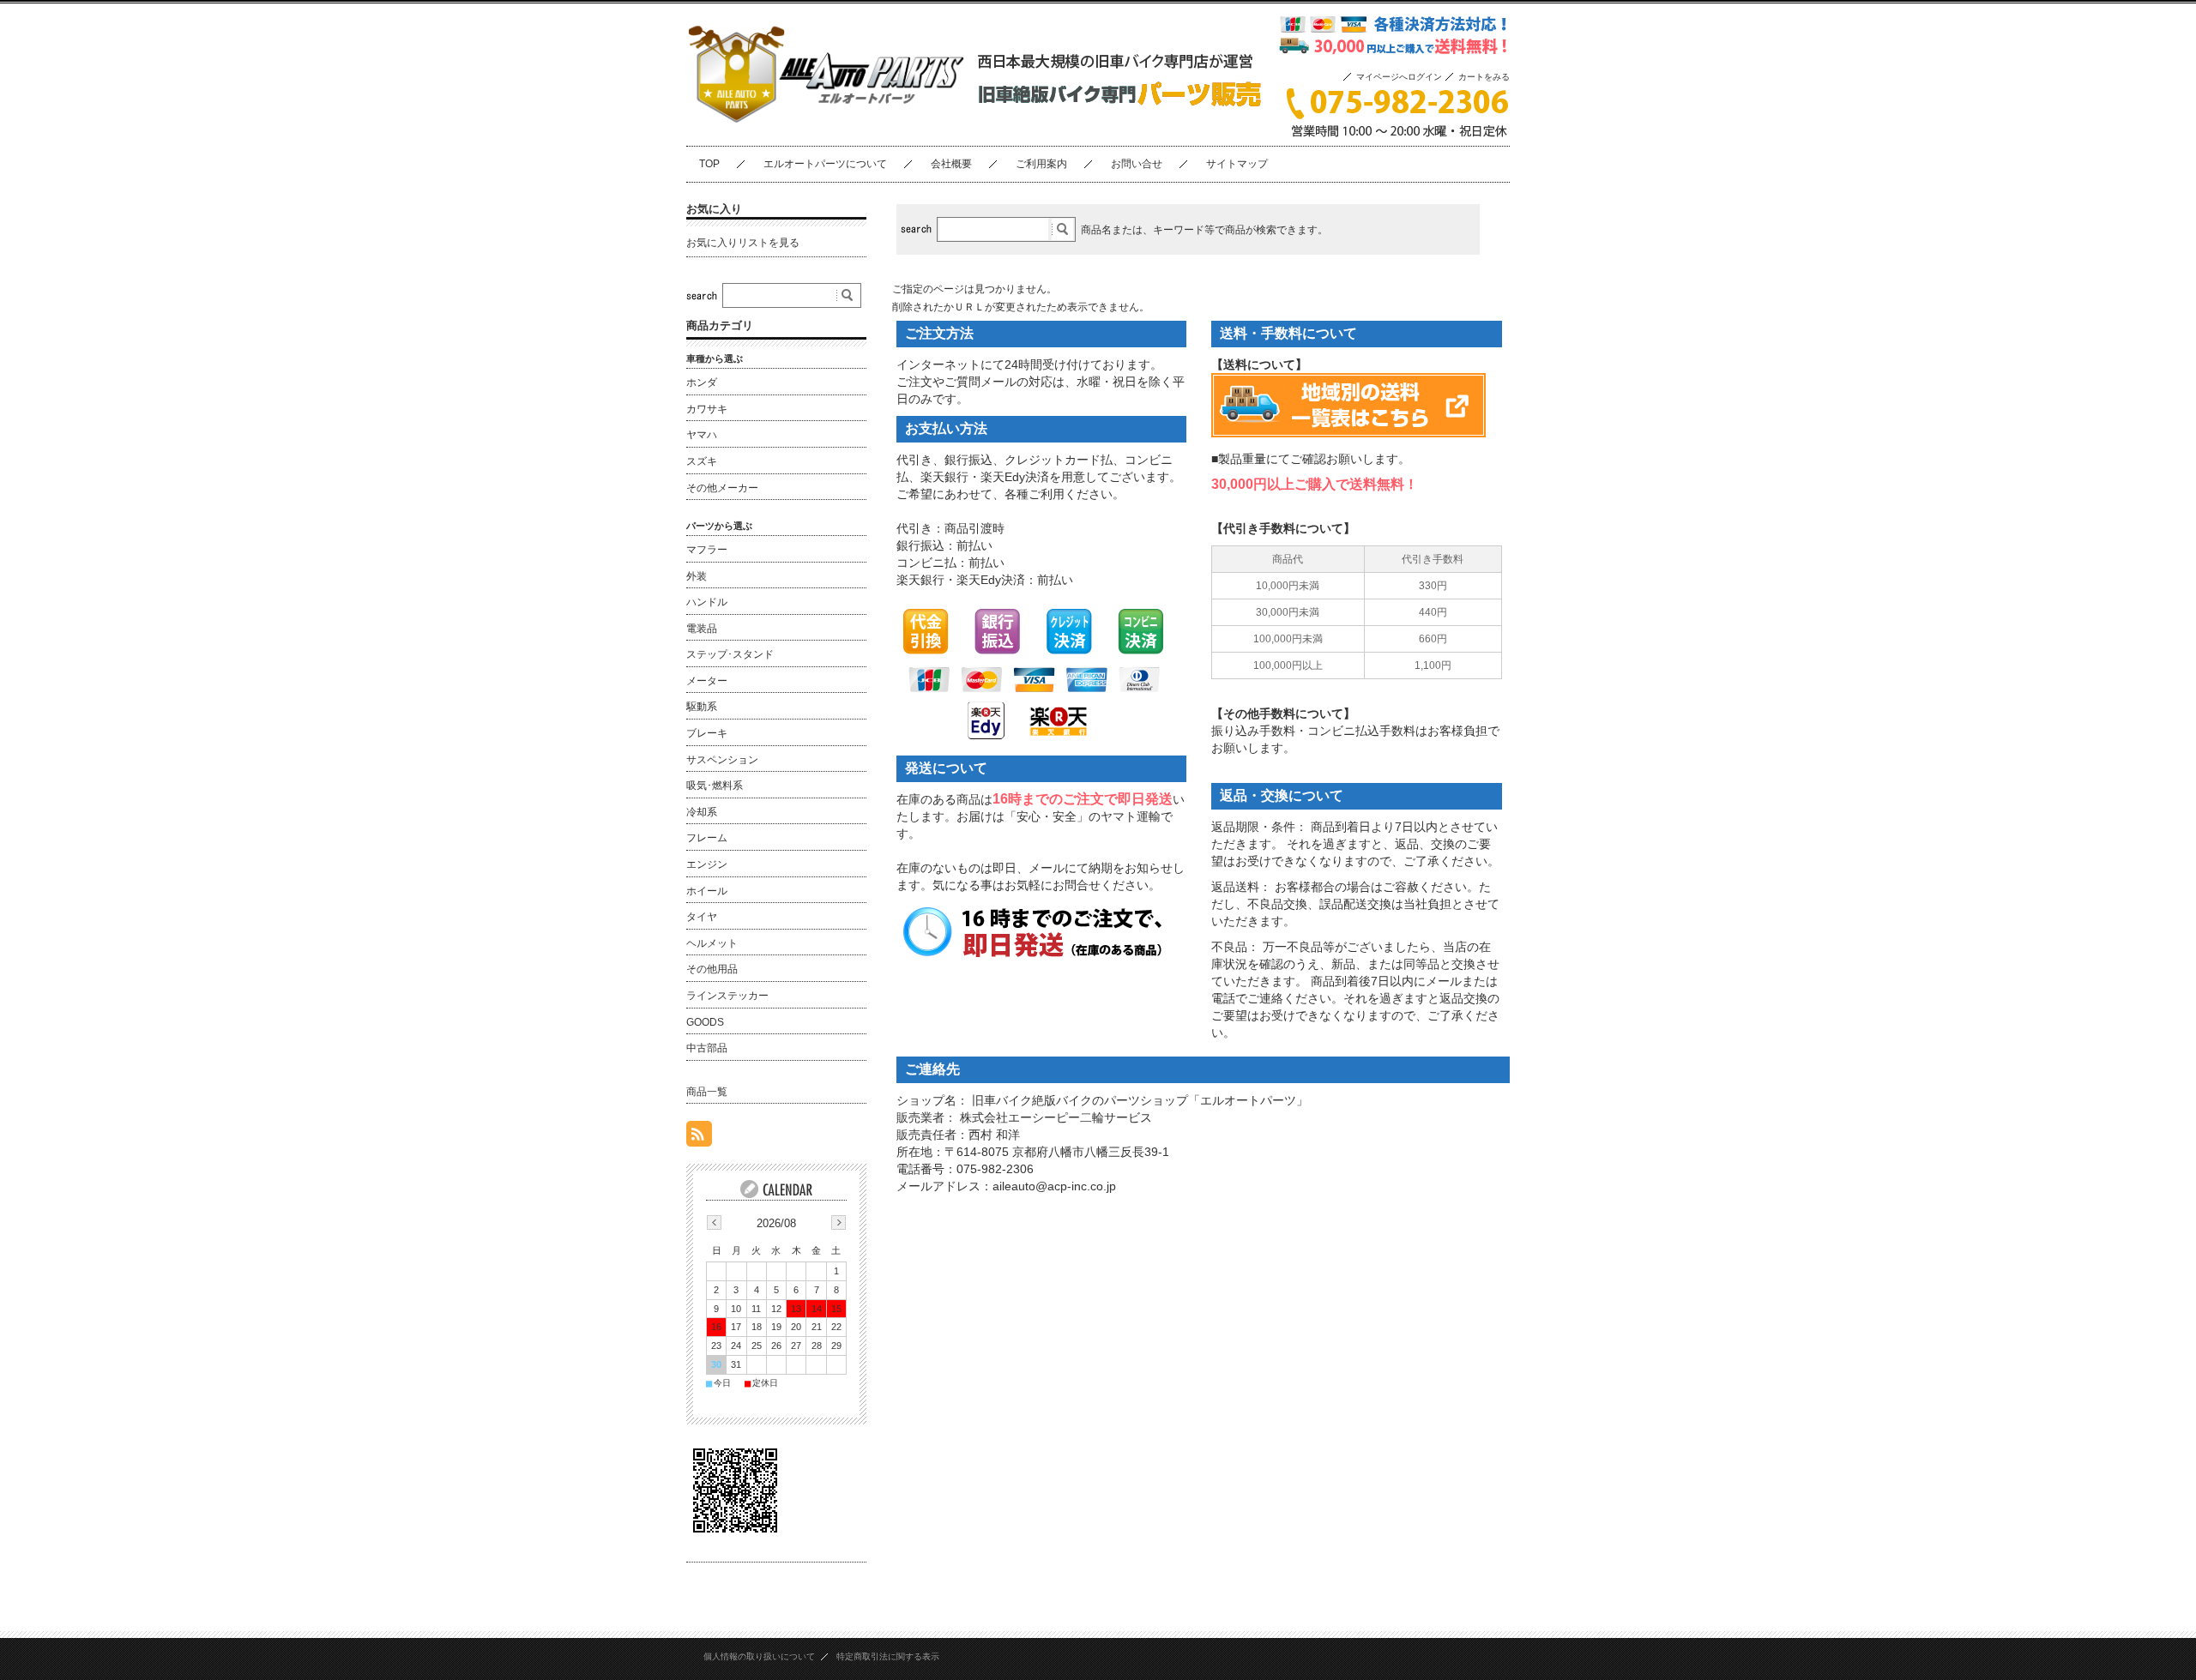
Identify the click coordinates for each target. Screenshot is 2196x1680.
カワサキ (707, 409)
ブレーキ (707, 733)
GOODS (705, 1022)
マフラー (707, 550)
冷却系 (702, 812)
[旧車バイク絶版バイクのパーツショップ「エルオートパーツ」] (826, 132)
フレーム (707, 838)
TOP (709, 164)
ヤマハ (702, 435)
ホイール (707, 891)
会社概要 (951, 164)
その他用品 (712, 969)
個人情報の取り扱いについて (759, 1656)
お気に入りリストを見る (743, 243)
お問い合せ (1137, 164)
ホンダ (702, 382)
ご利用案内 (1041, 164)
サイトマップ (1237, 164)
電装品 (702, 629)
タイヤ (702, 917)
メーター (707, 681)
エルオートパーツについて (825, 164)
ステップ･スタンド (730, 654)
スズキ (702, 461)
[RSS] (699, 1138)
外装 (697, 576)
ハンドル (707, 602)
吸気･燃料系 (715, 786)
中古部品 (707, 1048)
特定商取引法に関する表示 (888, 1656)
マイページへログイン (1399, 77)
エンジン (707, 864)
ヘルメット (712, 943)
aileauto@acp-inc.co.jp (1054, 1186)
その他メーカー (722, 488)
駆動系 (702, 707)
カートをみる (1484, 77)
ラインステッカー (727, 996)
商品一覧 (707, 1092)
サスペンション (722, 760)
